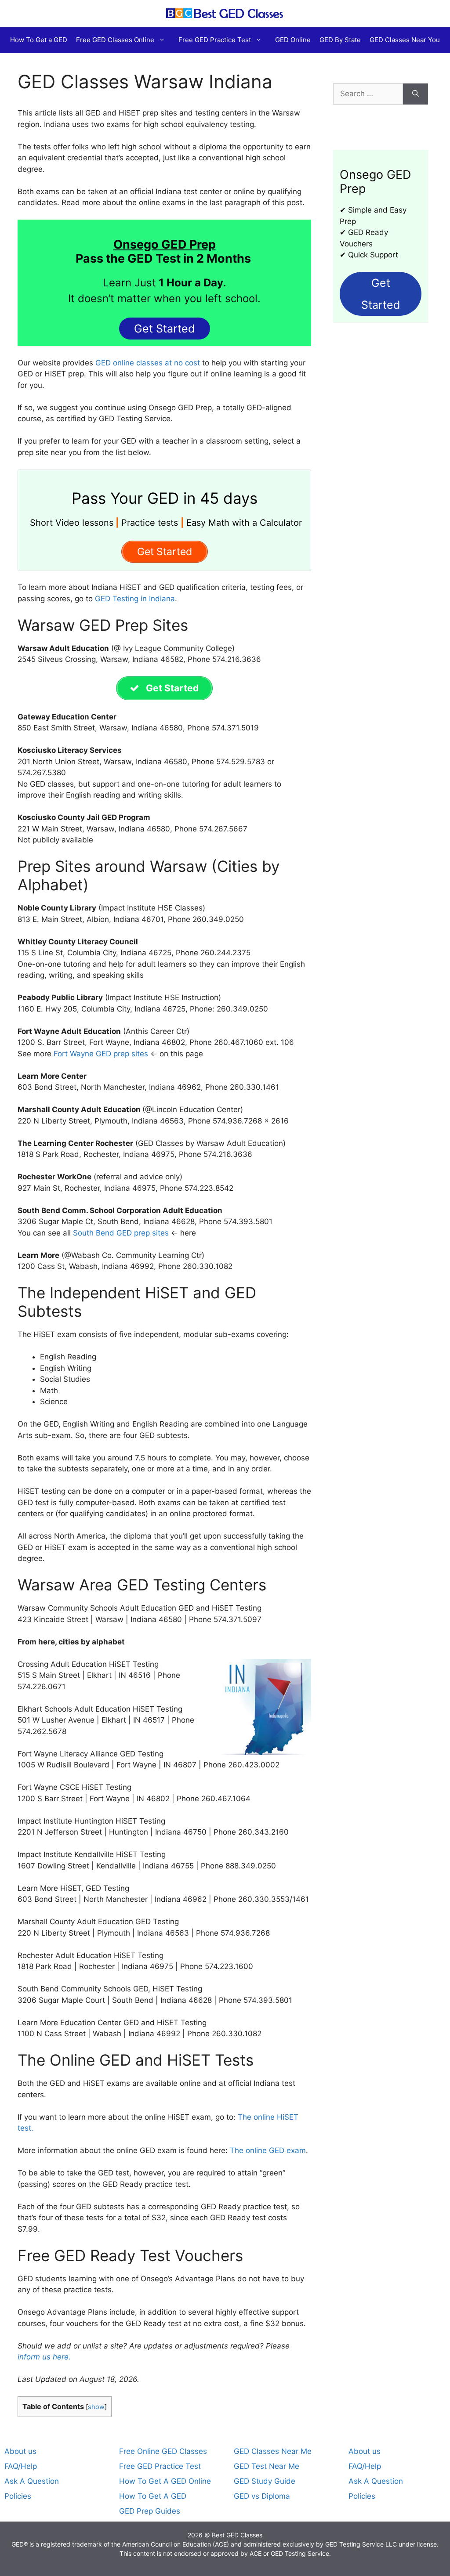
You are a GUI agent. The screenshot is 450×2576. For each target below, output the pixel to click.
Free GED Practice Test (215, 40)
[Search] (416, 94)
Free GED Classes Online (115, 40)
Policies (18, 2496)
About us (20, 2451)
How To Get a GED (39, 40)
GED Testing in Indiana (135, 599)
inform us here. (44, 2357)
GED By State (340, 40)
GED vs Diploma (262, 2496)
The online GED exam (268, 2150)
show (96, 2407)
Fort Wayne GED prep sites (101, 1054)
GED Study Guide (265, 2481)
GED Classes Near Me (273, 2451)
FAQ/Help (21, 2466)
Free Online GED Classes (163, 2451)
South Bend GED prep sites (121, 1233)
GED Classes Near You (405, 40)
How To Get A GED (153, 2496)
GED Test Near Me (267, 2466)
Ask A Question (32, 2481)
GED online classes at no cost (148, 363)
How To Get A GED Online (165, 2481)
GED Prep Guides (150, 2511)
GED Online (293, 40)
